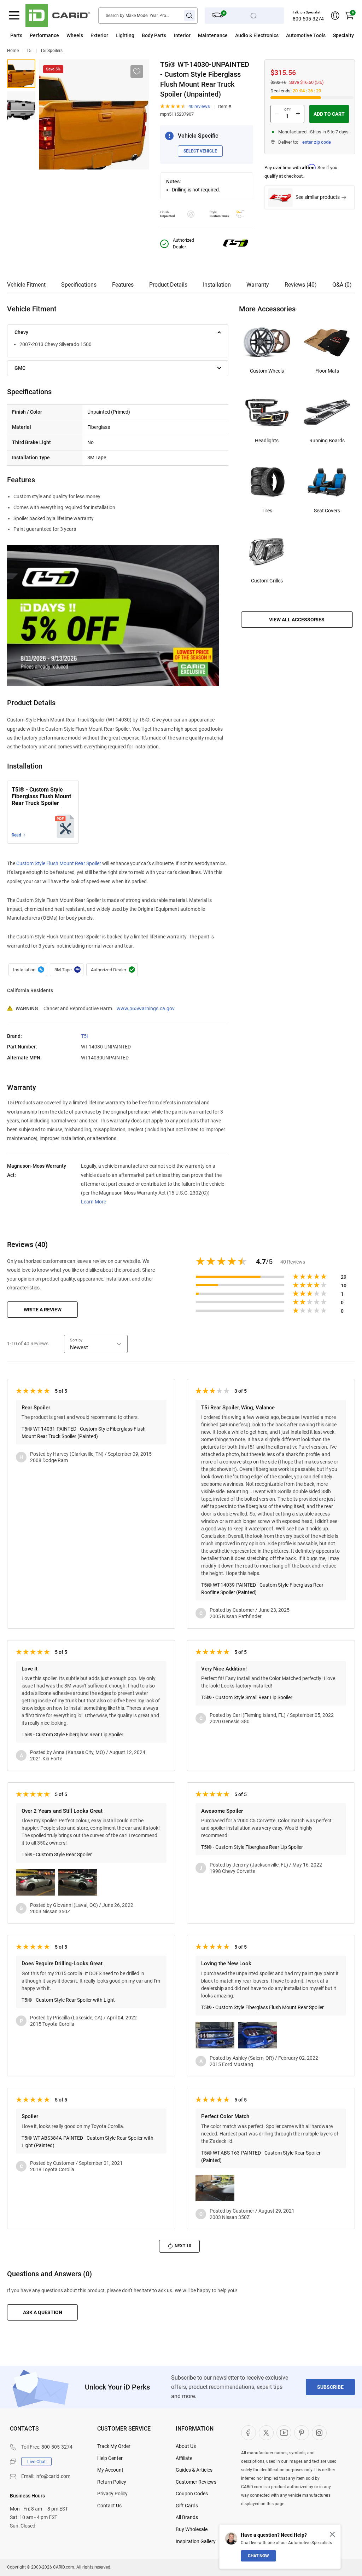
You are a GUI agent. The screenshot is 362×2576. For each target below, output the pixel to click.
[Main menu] (14, 16)
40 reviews (199, 106)
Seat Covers (327, 511)
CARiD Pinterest (302, 2433)
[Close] (332, 2534)
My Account (110, 2470)
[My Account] (335, 16)
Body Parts (154, 35)
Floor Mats (327, 371)
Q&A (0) (342, 285)
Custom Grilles (267, 581)
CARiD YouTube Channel (284, 2433)
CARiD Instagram (319, 2433)
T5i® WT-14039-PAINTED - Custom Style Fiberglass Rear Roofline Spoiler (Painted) (262, 1589)
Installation (217, 285)
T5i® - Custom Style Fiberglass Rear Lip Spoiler (72, 1735)
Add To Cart (329, 114)
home (13, 51)
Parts (16, 35)
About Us (186, 2446)
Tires (267, 511)
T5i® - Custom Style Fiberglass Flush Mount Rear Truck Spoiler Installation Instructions (42, 797)
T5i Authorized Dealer (112, 970)
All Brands (187, 2517)
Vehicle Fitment (26, 285)
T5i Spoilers (51, 51)
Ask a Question (43, 2312)
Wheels (75, 35)
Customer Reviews (196, 2482)
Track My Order (114, 2446)
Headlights (267, 441)
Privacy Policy (112, 2494)
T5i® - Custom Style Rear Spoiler (57, 1855)
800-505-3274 (308, 19)
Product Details (168, 285)
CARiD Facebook (249, 2433)
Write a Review (43, 1310)
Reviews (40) (301, 285)
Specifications (79, 285)
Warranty (258, 285)
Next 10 (183, 2246)
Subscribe (330, 2387)
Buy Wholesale (192, 2529)
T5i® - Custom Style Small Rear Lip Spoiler (247, 1697)
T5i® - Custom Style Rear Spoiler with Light (68, 2000)
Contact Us (109, 2506)
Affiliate (184, 2458)
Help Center (110, 2458)
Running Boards (327, 441)
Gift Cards (187, 2506)
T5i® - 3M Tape (67, 970)
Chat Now (258, 2556)
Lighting (125, 35)
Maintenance (213, 35)
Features (123, 285)
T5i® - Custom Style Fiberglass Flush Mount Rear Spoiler (262, 2007)
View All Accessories (297, 620)
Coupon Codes (192, 2494)
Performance (44, 35)
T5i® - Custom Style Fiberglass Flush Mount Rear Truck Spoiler (21, 74)
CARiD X (266, 2433)
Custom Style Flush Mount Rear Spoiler (59, 863)
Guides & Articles (194, 2470)
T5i (30, 51)
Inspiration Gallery (196, 2541)
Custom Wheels (267, 371)
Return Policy (112, 2482)
